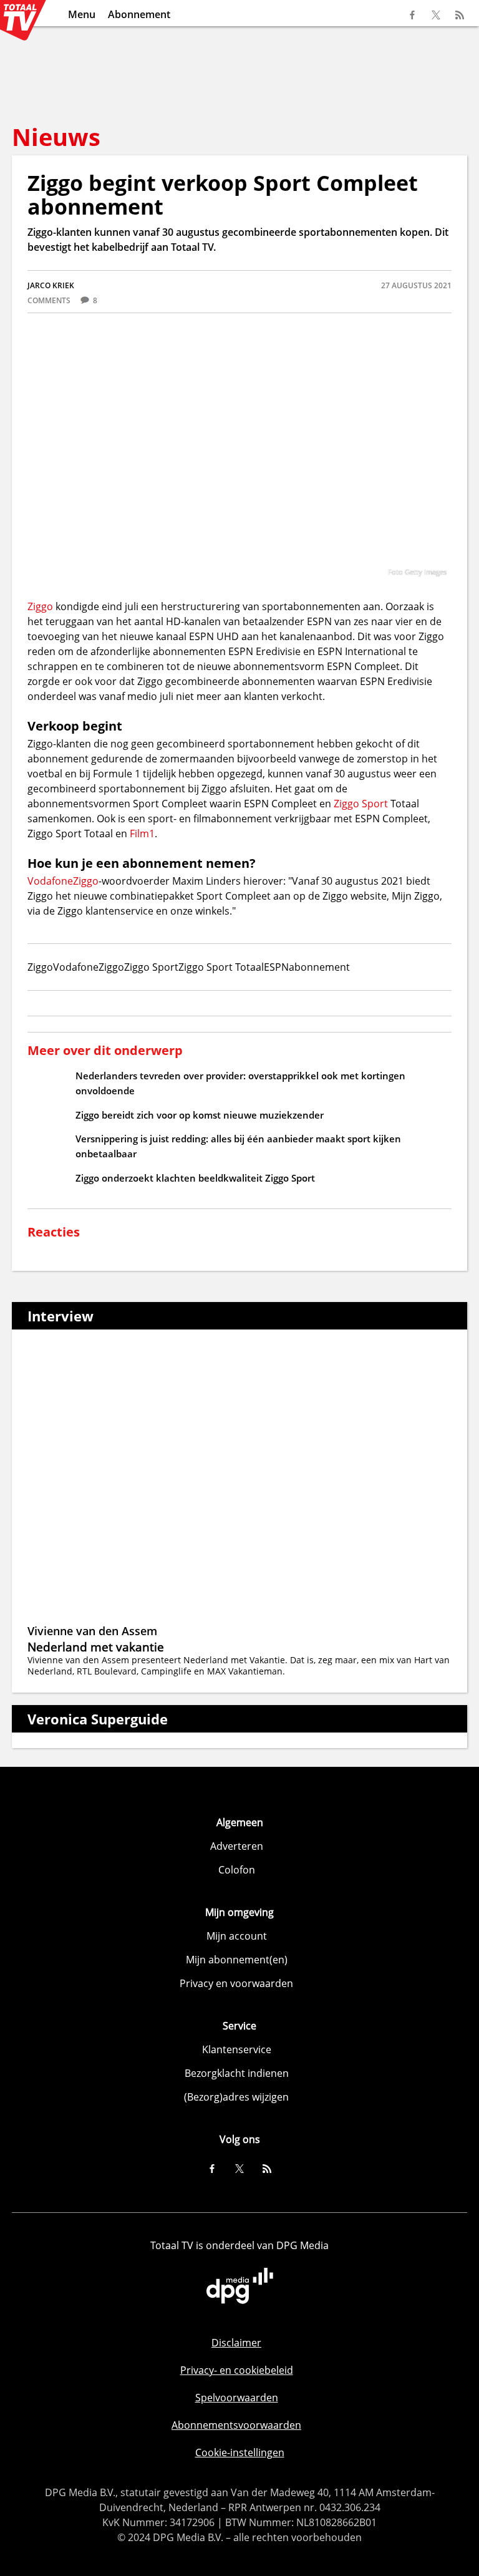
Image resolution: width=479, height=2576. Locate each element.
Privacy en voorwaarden (236, 1983)
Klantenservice (237, 2049)
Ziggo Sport (361, 804)
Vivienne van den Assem (92, 1631)
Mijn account (237, 1936)
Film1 (142, 834)
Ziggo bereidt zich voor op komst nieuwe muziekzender (200, 1115)
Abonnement (139, 14)
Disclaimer (236, 2343)
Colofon (237, 1870)
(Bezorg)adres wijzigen (236, 2097)
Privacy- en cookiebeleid (237, 2370)
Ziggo (40, 606)
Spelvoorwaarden (237, 2398)
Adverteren (237, 1846)
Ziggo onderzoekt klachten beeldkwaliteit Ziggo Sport (195, 1178)
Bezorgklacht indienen (237, 2073)
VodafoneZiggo (63, 881)
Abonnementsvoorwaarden (236, 2425)
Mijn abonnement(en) (237, 1960)
